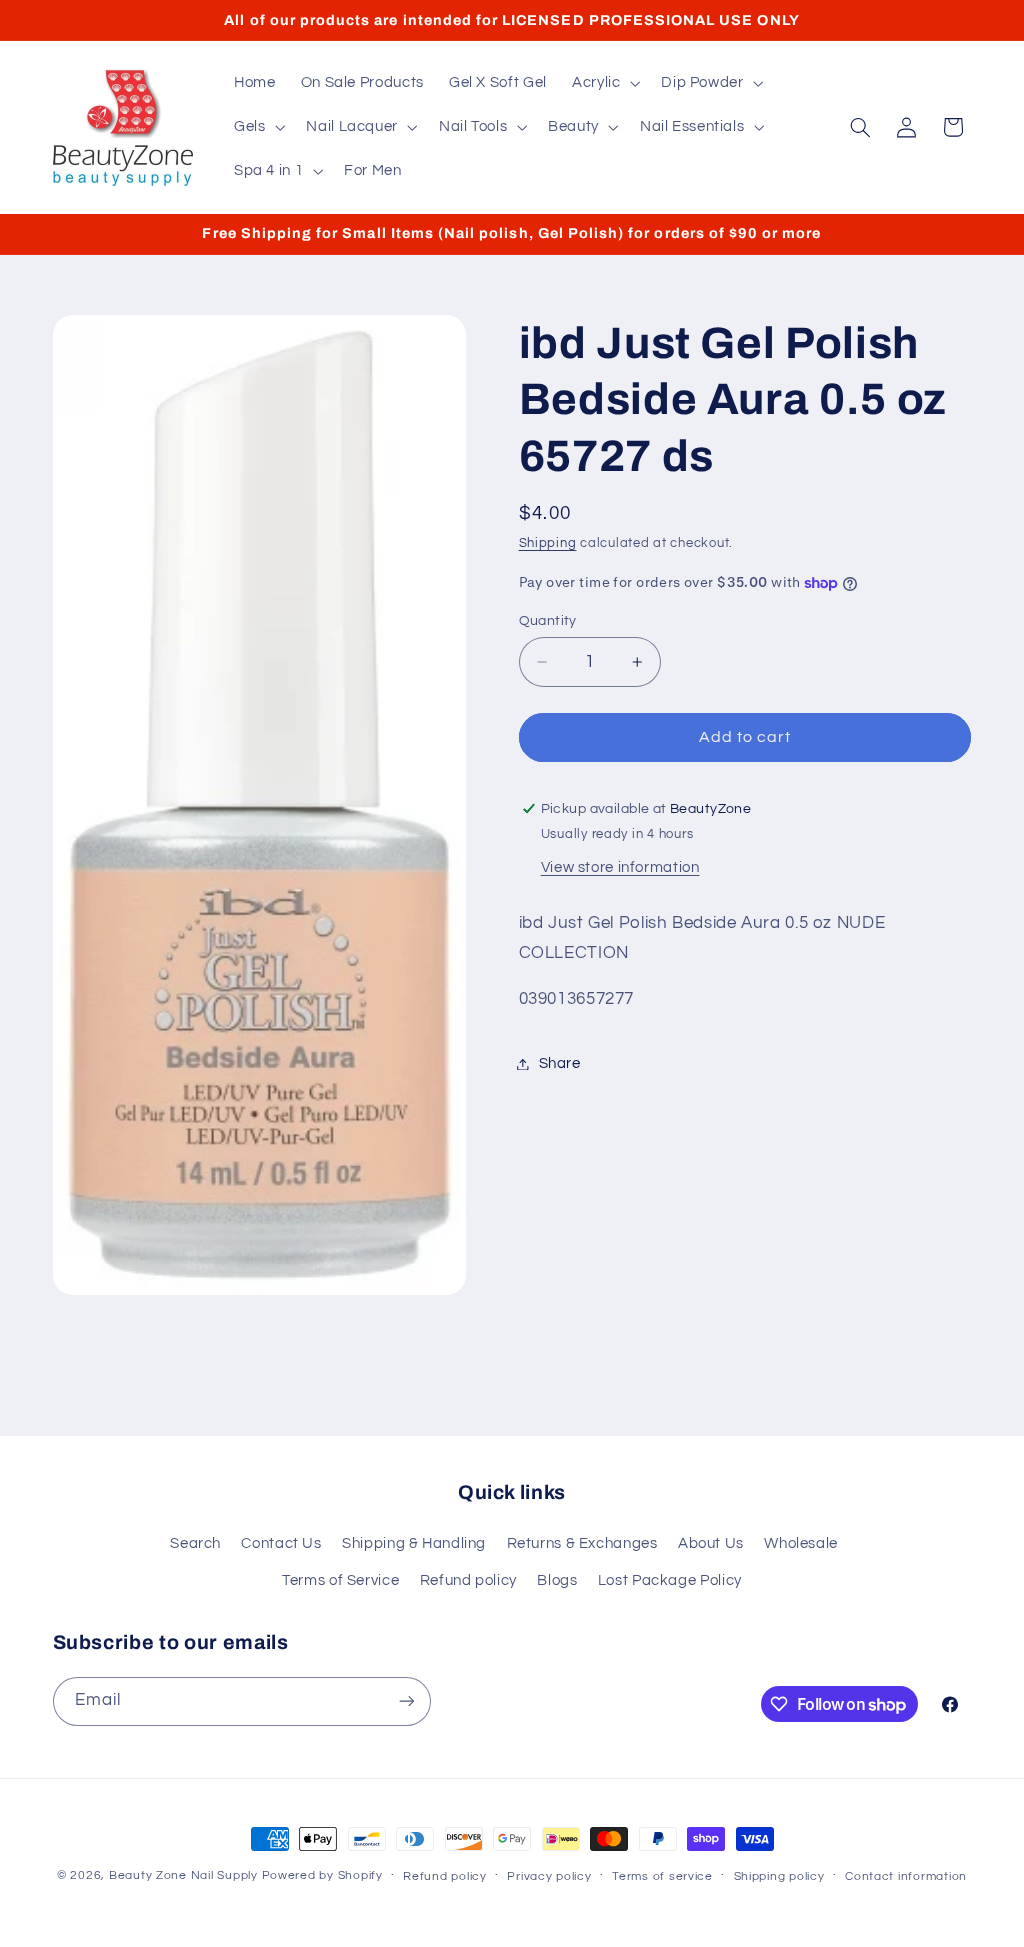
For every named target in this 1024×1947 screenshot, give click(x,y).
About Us (711, 1543)
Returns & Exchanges (582, 1543)
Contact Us (281, 1543)
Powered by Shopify (322, 1875)
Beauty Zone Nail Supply (183, 1875)
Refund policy (468, 1580)
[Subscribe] (406, 1701)
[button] (603, 83)
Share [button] (560, 1063)
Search (195, 1543)
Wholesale (801, 1543)
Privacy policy (549, 1876)
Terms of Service (340, 1580)
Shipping (548, 543)
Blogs (557, 1580)
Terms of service (662, 1876)
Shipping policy (779, 1876)
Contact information (906, 1876)
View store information (620, 867)
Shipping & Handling (414, 1543)
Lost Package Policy (670, 1580)
